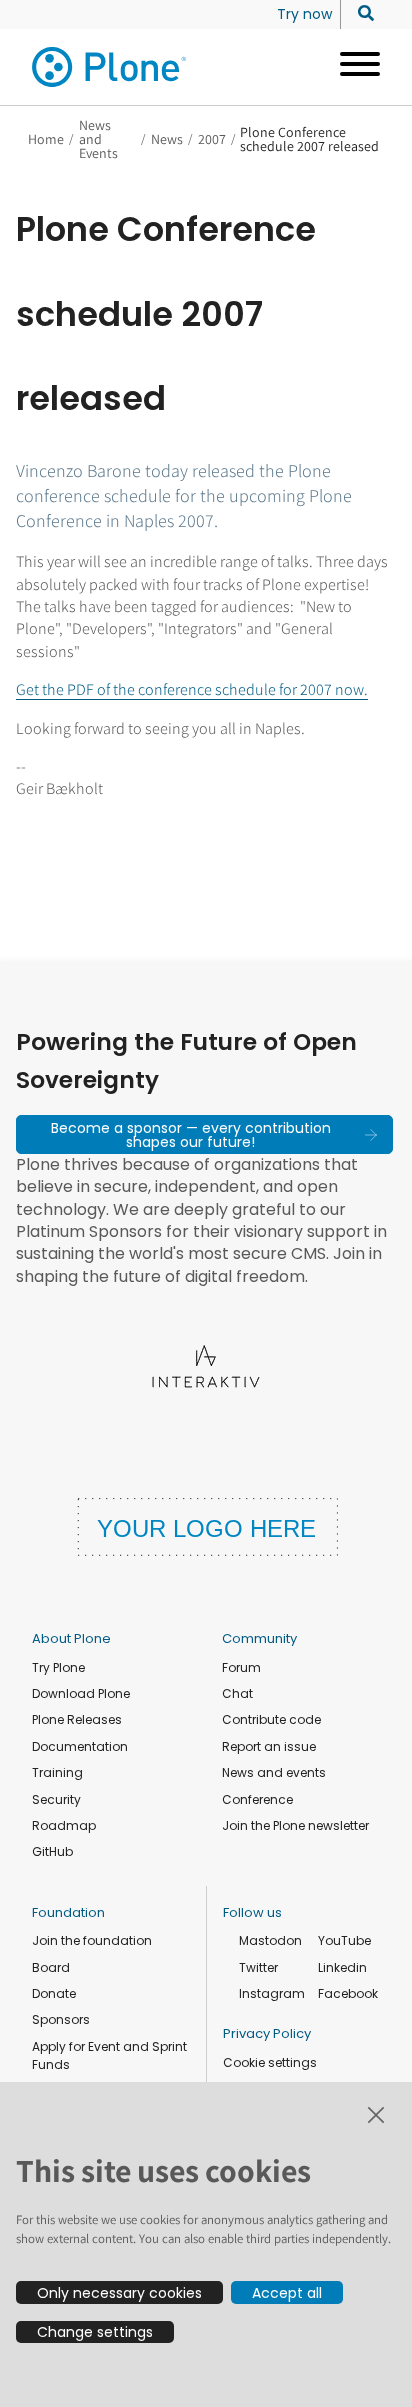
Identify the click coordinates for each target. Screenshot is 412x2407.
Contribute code (271, 1719)
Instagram (272, 1993)
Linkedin (342, 1967)
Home (46, 139)
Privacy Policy (267, 2033)
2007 (212, 139)
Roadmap (64, 1825)
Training (57, 1772)
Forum (241, 1667)
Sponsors (61, 2019)
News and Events (98, 139)
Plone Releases (77, 1719)
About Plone (71, 1638)
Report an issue (269, 1746)
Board (51, 1967)
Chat (237, 1693)
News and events (274, 1772)
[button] (204, 1134)
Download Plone (81, 1693)
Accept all (287, 2293)
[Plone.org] (110, 67)
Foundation (68, 1912)
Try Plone (58, 1667)
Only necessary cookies (119, 2293)
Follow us (252, 1912)
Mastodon (270, 1940)
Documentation (80, 1746)
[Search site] (360, 14)
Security (56, 1799)
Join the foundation (92, 1940)
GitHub (52, 1851)
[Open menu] (352, 67)
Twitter (258, 1967)
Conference (257, 1799)
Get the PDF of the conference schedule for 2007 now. (192, 689)
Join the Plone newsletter (295, 1825)
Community (259, 1638)
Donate (54, 1993)
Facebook (348, 1993)
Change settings (95, 2332)
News (167, 139)
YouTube (344, 1940)
